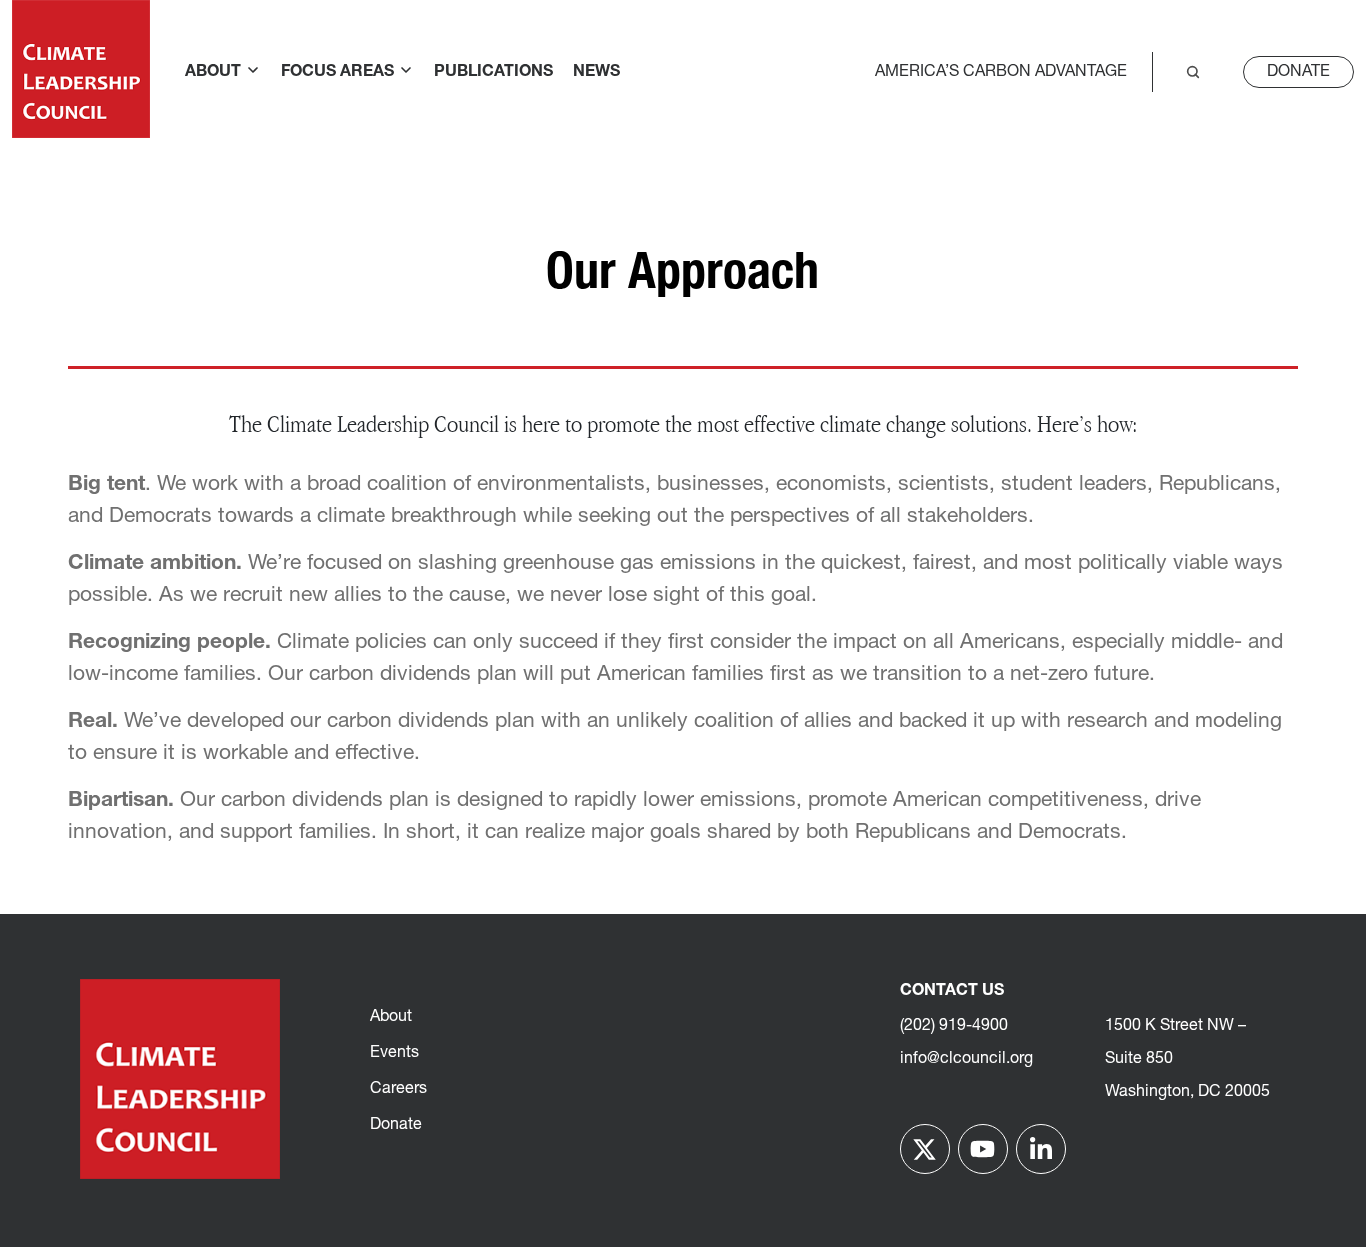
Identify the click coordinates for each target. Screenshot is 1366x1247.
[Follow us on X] (925, 1149)
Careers (398, 1089)
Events (394, 1053)
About (391, 1017)
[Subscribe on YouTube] (983, 1149)
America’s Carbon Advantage (1001, 72)
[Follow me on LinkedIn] (1041, 1149)
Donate (1298, 72)
